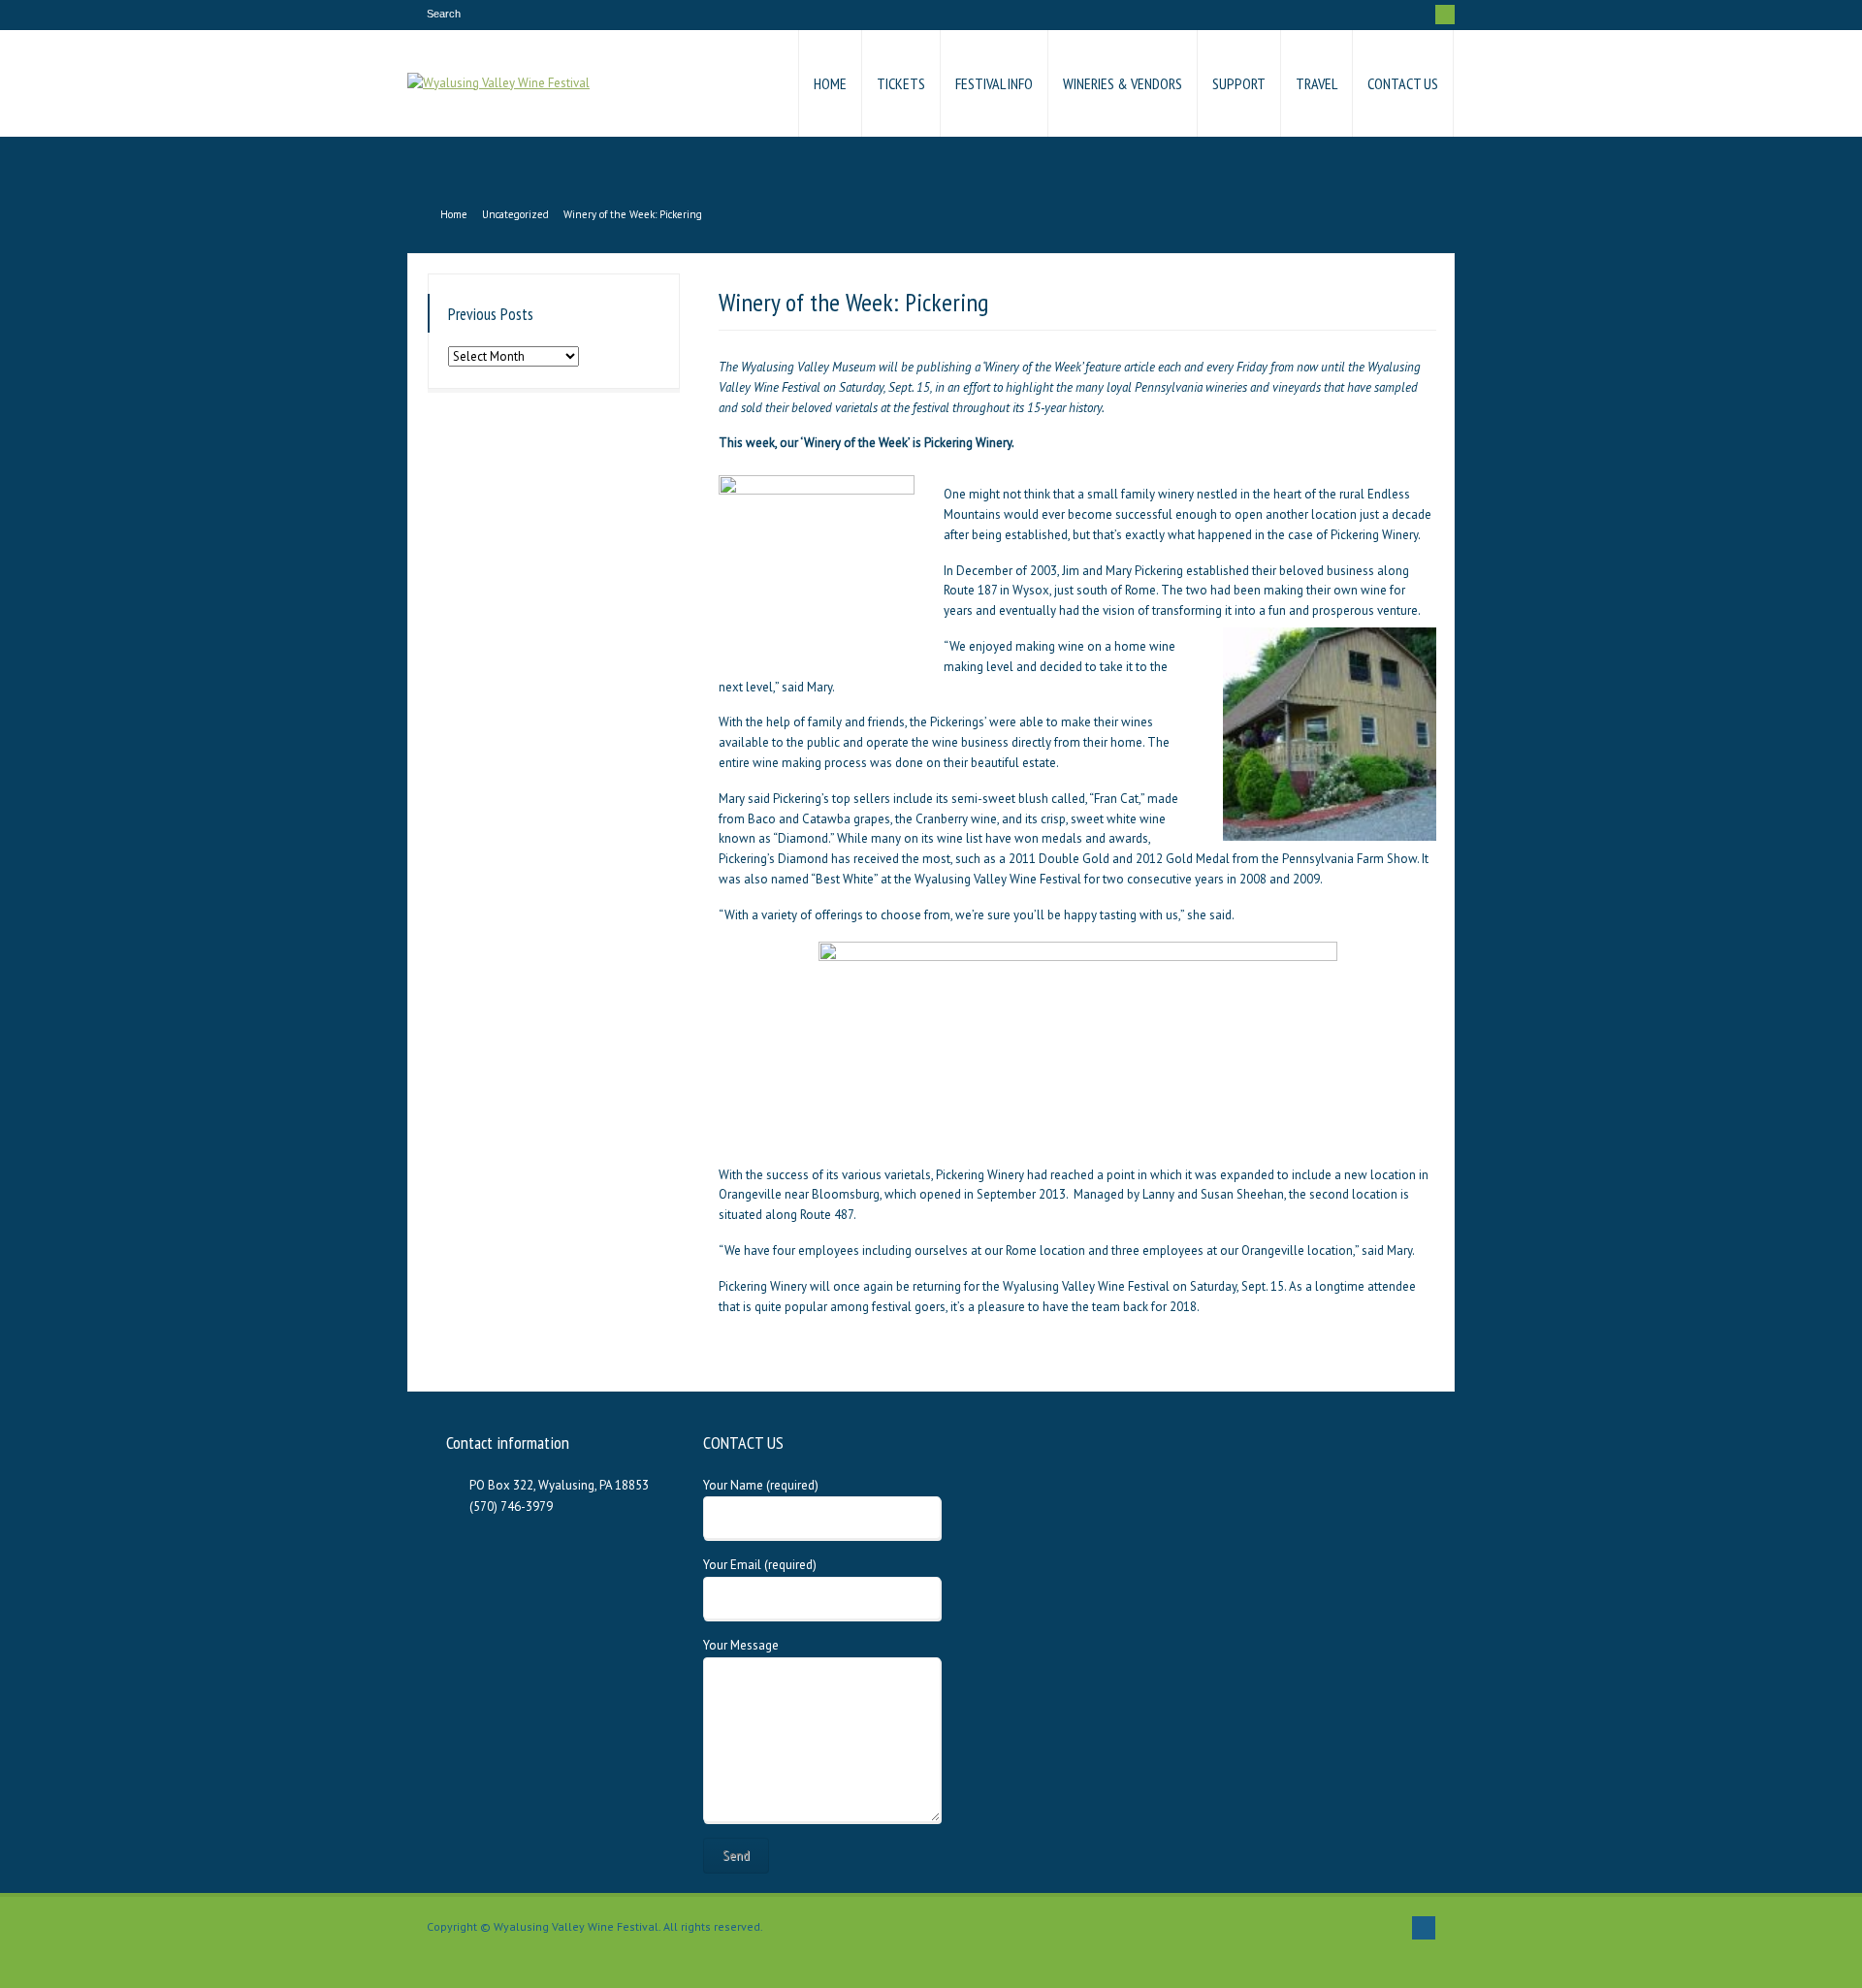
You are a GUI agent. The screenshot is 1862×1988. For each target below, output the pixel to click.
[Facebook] (1445, 15)
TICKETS (901, 83)
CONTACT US (1403, 83)
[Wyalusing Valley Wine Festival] (498, 83)
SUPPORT (1239, 83)
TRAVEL (1316, 83)
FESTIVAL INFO (994, 83)
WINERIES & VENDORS (1123, 83)
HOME (830, 83)
